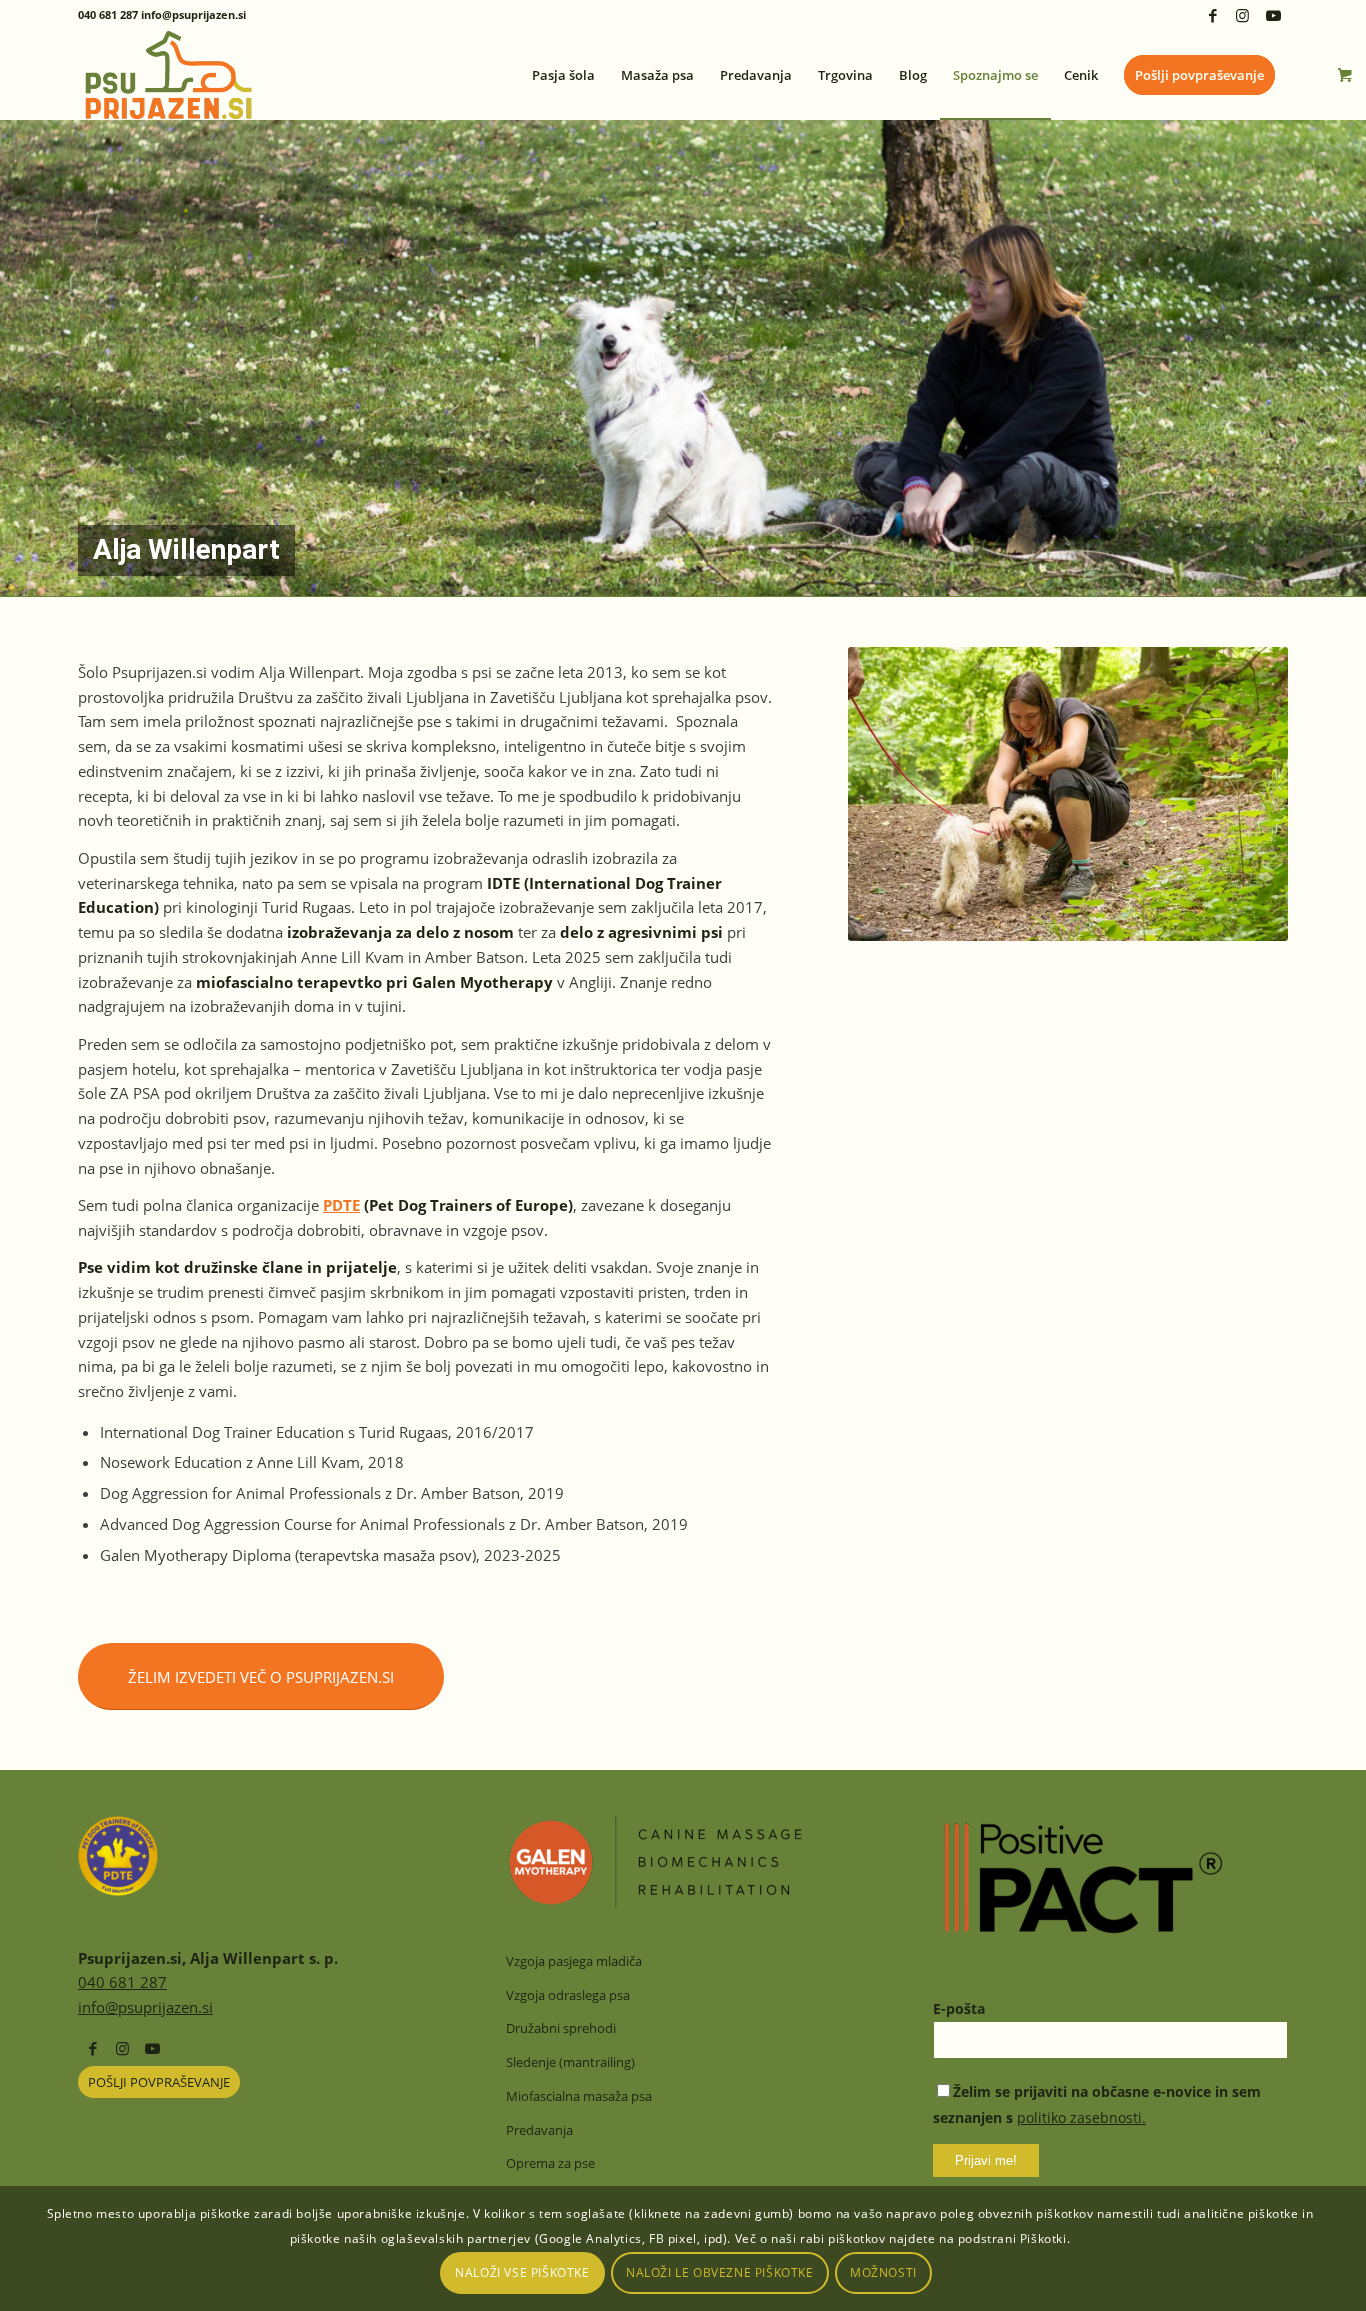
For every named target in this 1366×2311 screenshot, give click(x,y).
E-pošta (959, 2008)
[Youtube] (152, 2048)
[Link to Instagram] (1242, 15)
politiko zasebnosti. (1081, 2117)
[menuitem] (563, 75)
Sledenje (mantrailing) (570, 2062)
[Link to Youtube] (1273, 15)
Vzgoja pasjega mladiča (574, 1961)
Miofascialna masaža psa (579, 2096)
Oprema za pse (550, 2163)
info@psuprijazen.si (145, 2007)
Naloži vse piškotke (522, 2272)
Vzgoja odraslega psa (568, 1995)
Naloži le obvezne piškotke (720, 2272)
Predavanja (539, 2130)
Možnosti (883, 2272)
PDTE (341, 1205)
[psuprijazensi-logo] (168, 75)
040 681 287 (122, 1982)
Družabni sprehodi (561, 2028)
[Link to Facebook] (1212, 15)
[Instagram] (122, 2048)
